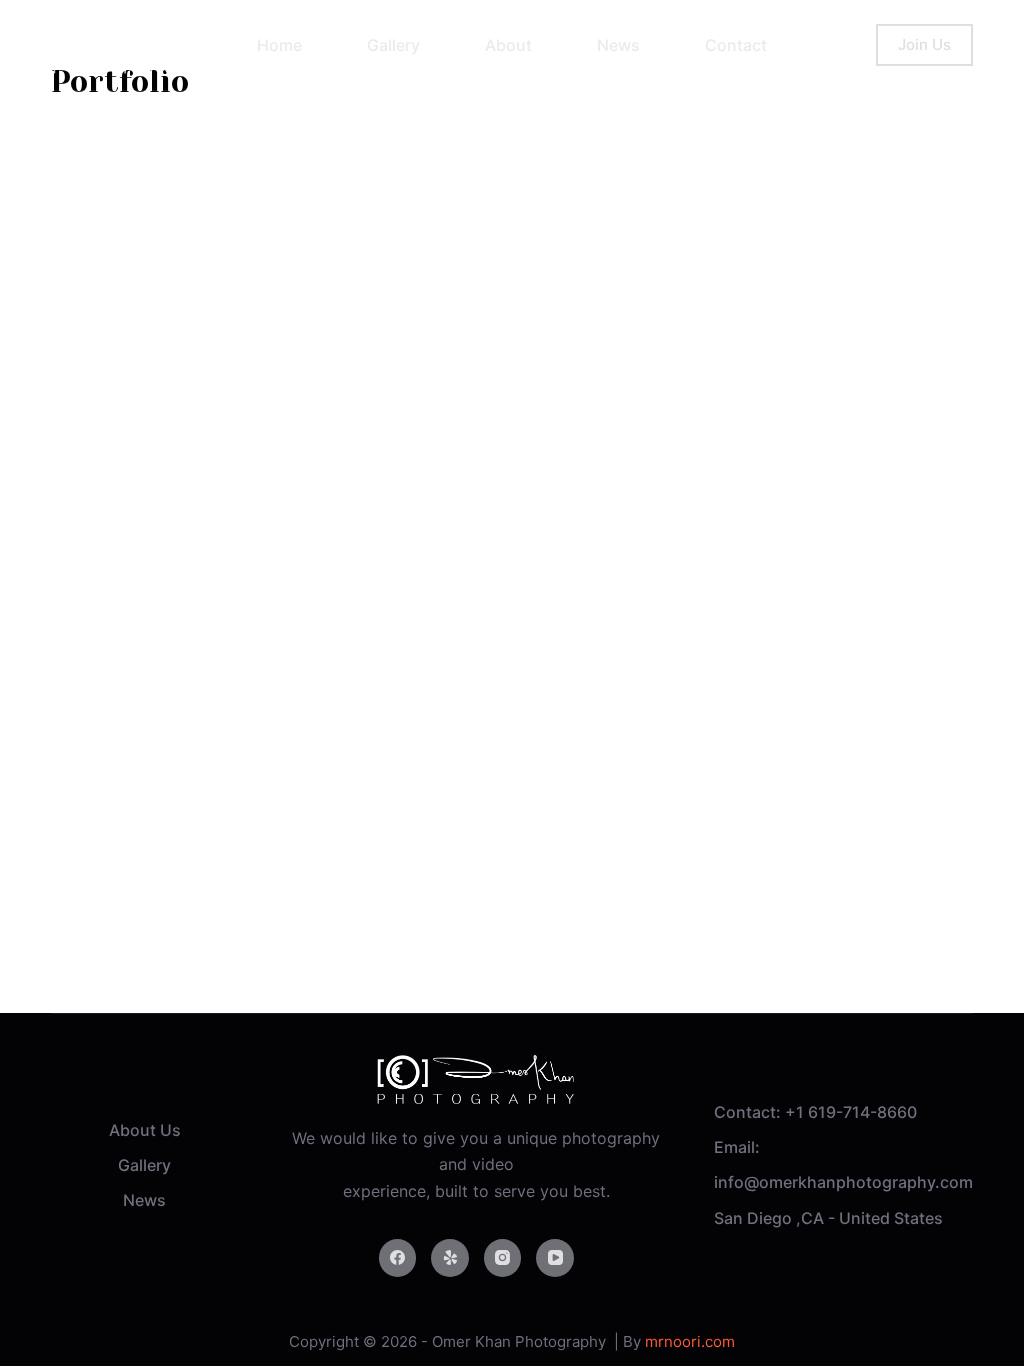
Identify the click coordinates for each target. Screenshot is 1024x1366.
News (144, 1200)
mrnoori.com (690, 1341)
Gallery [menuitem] (393, 45)
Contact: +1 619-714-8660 (815, 1112)
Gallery (144, 1165)
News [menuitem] (618, 45)
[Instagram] (503, 1258)
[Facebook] (398, 1258)
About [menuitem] (508, 45)
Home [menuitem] (279, 45)
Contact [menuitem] (736, 45)
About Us (145, 1130)
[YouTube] (555, 1258)
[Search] (858, 45)
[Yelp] (450, 1258)
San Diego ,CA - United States (828, 1218)
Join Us (924, 44)
